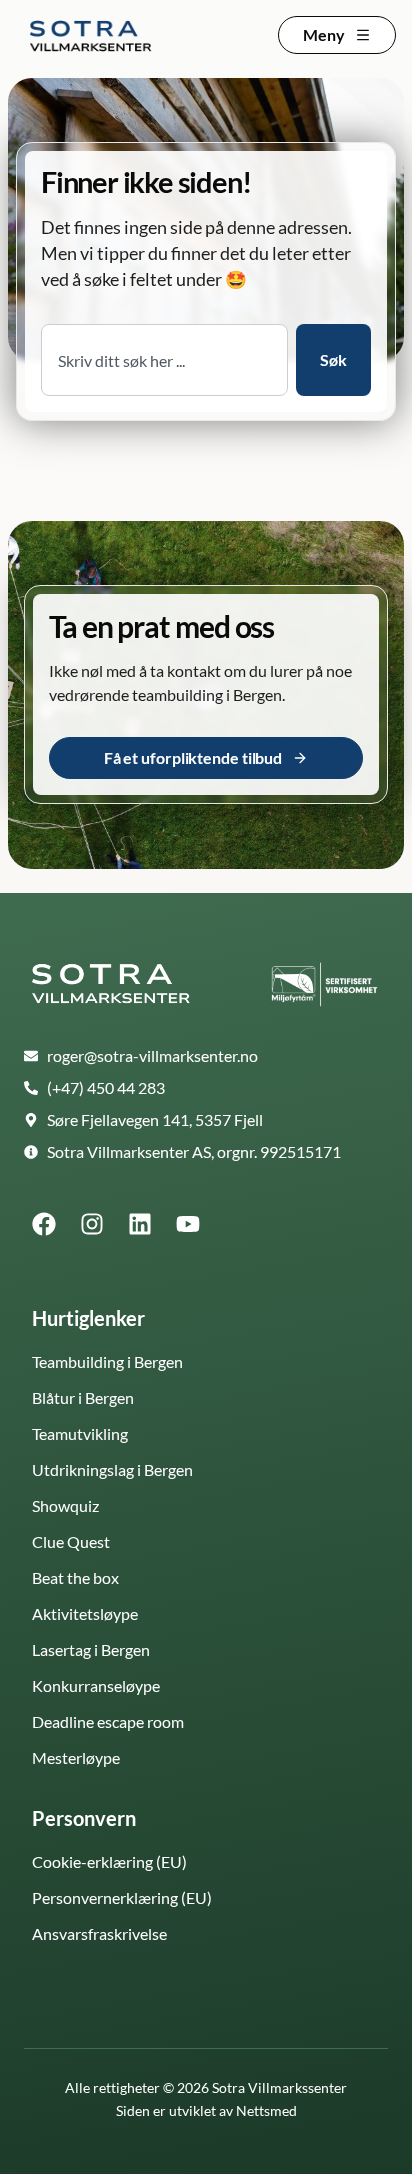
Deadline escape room (108, 1721)
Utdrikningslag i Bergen (112, 1469)
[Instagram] (92, 1224)
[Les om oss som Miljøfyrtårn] (324, 985)
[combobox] (164, 360)
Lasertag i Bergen (91, 1649)
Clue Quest (71, 1541)
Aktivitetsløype (85, 1613)
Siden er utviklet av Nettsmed (206, 2110)
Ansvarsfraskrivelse (99, 1933)
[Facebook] (44, 1224)
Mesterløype (76, 1757)
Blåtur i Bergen (83, 1397)
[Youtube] (188, 1224)
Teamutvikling (80, 1433)
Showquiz (65, 1505)
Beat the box (75, 1577)
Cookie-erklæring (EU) (109, 1861)
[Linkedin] (140, 1224)
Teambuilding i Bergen (107, 1361)
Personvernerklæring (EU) (122, 1897)
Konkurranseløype (96, 1685)
